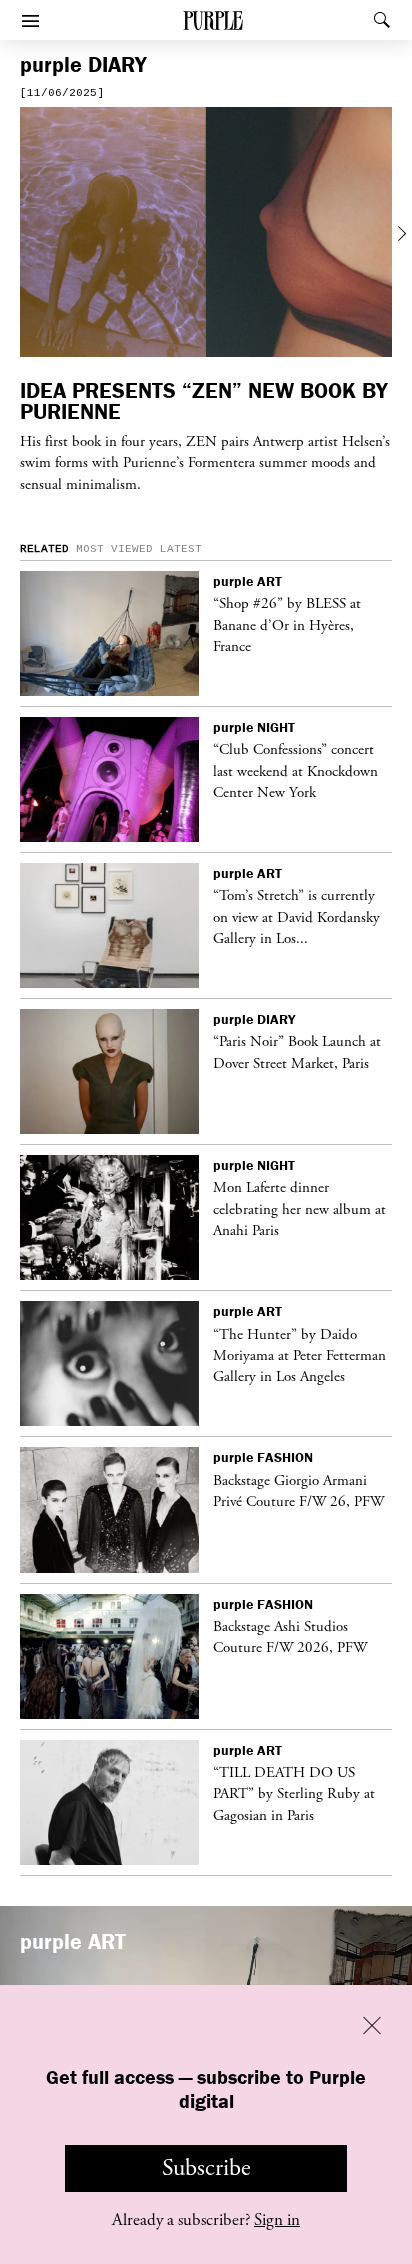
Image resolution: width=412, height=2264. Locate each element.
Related (44, 549)
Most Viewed (114, 549)
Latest (181, 549)
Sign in (277, 2220)
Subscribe (206, 2168)
